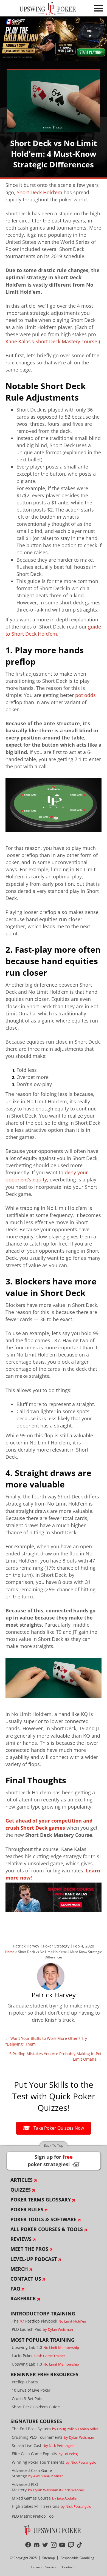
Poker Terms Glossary (41, 2200)
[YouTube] (62, 2545)
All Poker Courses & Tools (47, 2229)
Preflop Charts (25, 2382)
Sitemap (49, 2558)
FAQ (15, 2289)
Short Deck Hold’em (40, 192)
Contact (68, 2567)
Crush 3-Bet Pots (27, 2399)
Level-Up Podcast (34, 2259)
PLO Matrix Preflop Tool (33, 2516)
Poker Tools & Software (43, 2219)
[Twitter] (45, 2545)
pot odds (85, 695)
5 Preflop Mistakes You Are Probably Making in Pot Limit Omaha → (55, 2056)
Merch (19, 2269)
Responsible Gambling (77, 2558)
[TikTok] (79, 2545)
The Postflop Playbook (50, 2321)
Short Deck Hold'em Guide (36, 2407)
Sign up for (54, 2161)
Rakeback (23, 2298)
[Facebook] (28, 2545)
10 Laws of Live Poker (31, 2390)
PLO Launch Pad (42, 2329)
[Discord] (37, 2545)
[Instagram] (54, 2545)
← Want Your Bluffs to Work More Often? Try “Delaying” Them (46, 2041)
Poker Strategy (56, 1946)
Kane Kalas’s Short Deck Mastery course (51, 341)
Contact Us (26, 2279)
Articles (22, 2180)
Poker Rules (27, 2209)
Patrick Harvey (26, 1946)
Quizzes (21, 2190)
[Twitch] (71, 2545)
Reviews (21, 2239)
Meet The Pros (29, 2249)
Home (10, 1952)
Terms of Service (44, 2567)
